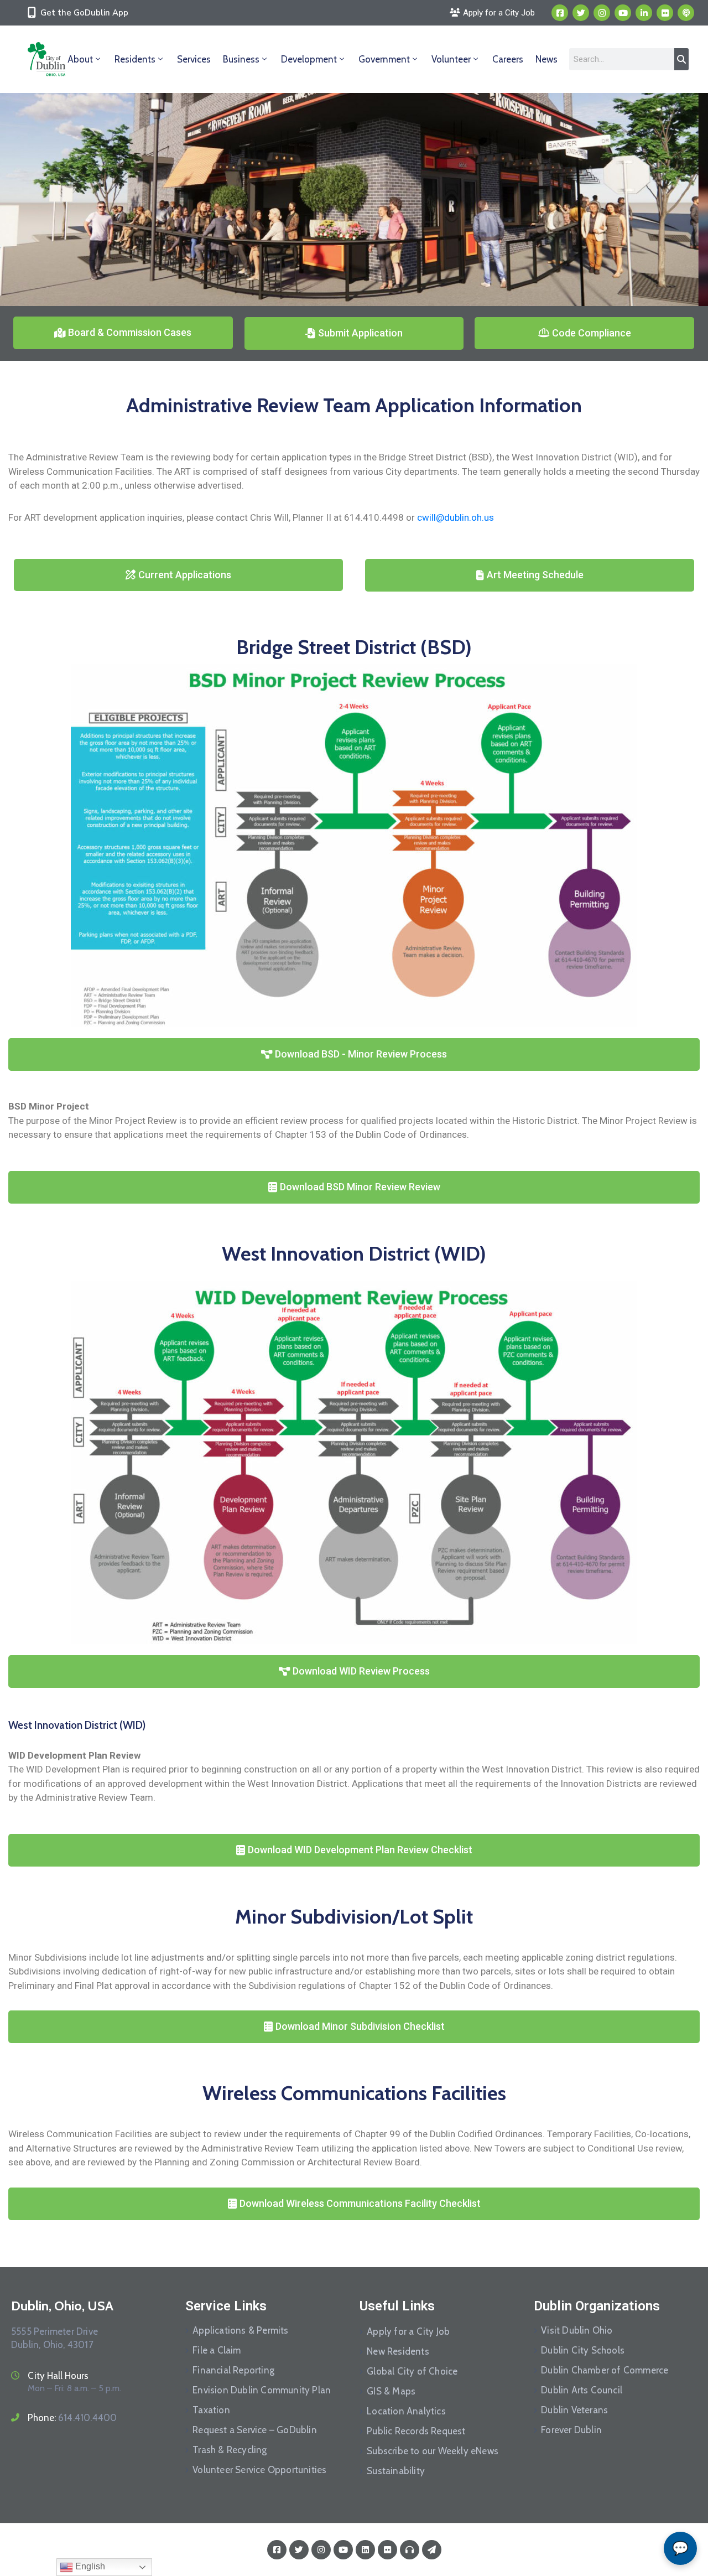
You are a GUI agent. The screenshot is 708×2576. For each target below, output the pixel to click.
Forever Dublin (571, 2430)
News (546, 59)
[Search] (681, 59)
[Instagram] (602, 13)
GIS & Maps (391, 2391)
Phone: (72, 2418)
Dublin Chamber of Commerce (605, 2370)
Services (194, 59)
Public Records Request (416, 2431)
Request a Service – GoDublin (255, 2430)
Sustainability (396, 2471)
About (80, 59)
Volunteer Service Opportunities (259, 2470)
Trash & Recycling (230, 2450)
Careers (508, 59)
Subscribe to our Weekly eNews (433, 2451)
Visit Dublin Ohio (577, 2330)
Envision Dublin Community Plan (262, 2390)
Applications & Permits (240, 2330)
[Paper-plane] (432, 2550)
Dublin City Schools (583, 2350)
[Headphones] (410, 2550)
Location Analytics (406, 2411)
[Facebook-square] (560, 13)
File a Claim (217, 2350)
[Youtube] (623, 13)
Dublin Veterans (574, 2410)
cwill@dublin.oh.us (455, 517)
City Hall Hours (58, 2376)
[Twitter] (581, 13)
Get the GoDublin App (84, 13)
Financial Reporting (233, 2370)
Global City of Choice (412, 2371)
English (89, 2566)
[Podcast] (686, 13)
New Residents (398, 2351)
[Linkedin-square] (365, 2550)
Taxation (211, 2410)
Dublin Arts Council (582, 2390)
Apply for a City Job (408, 2331)
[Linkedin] (644, 13)
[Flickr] (665, 13)
